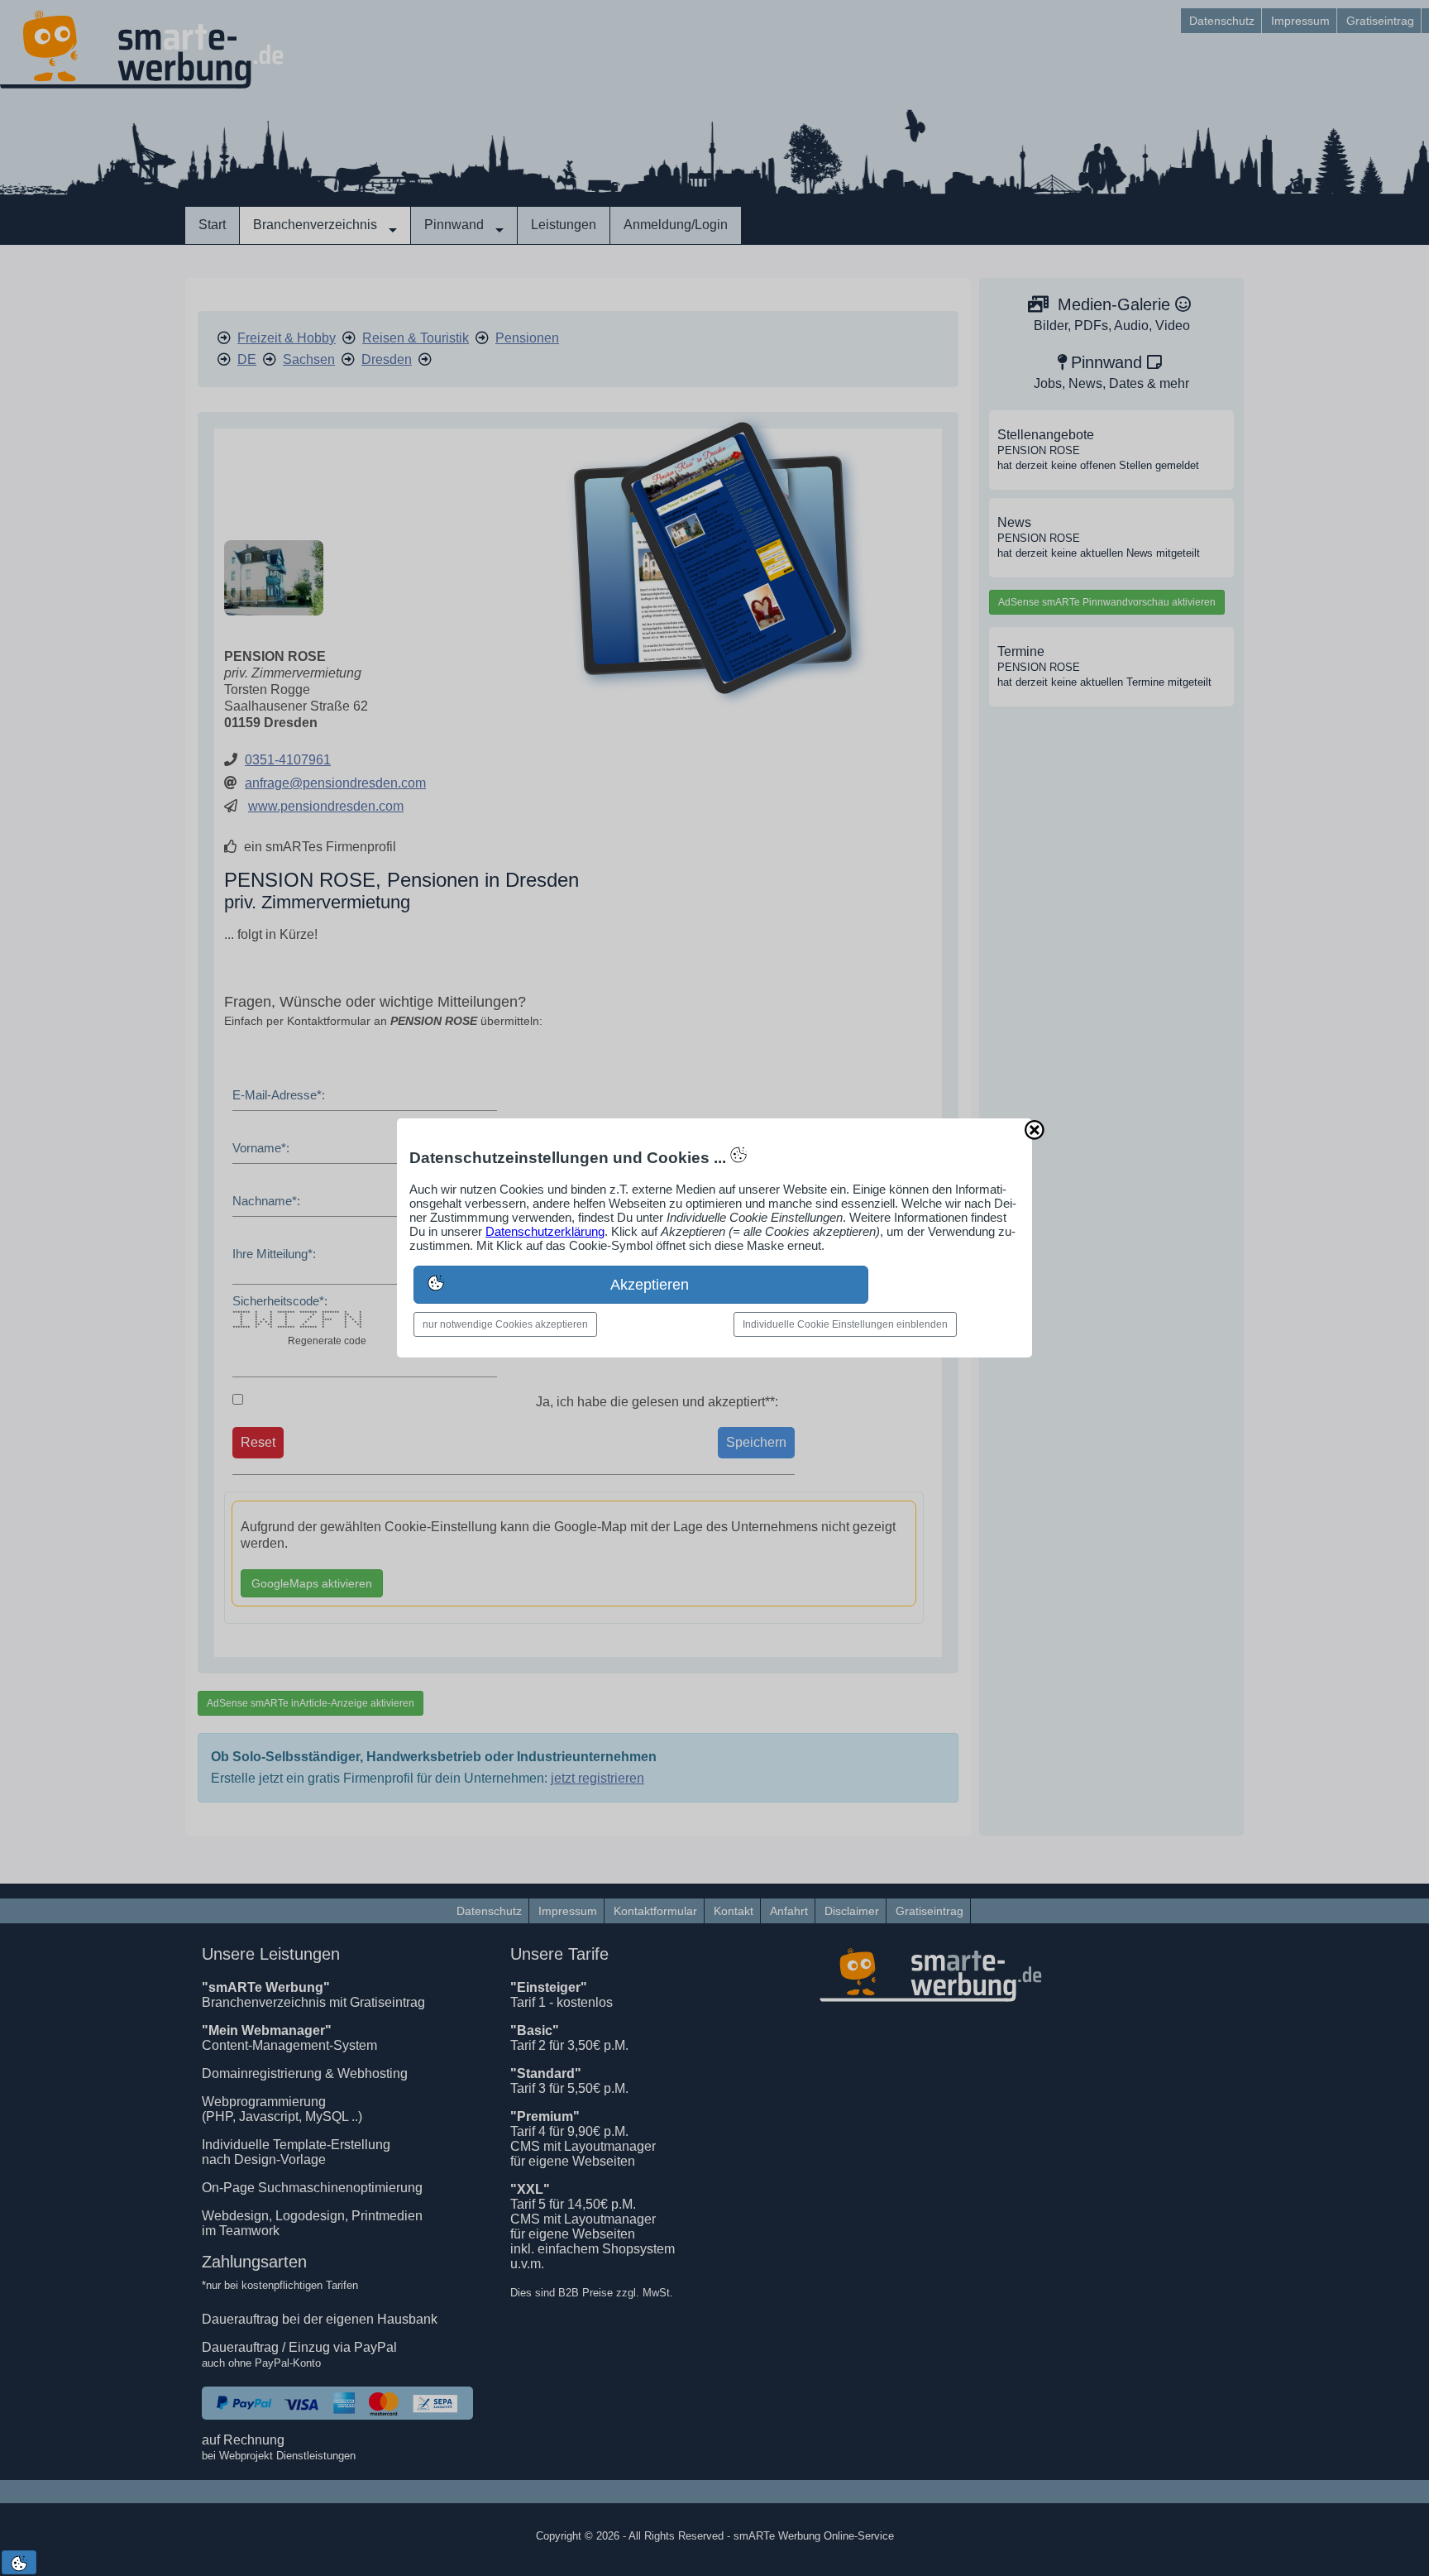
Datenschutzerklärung (545, 1231)
